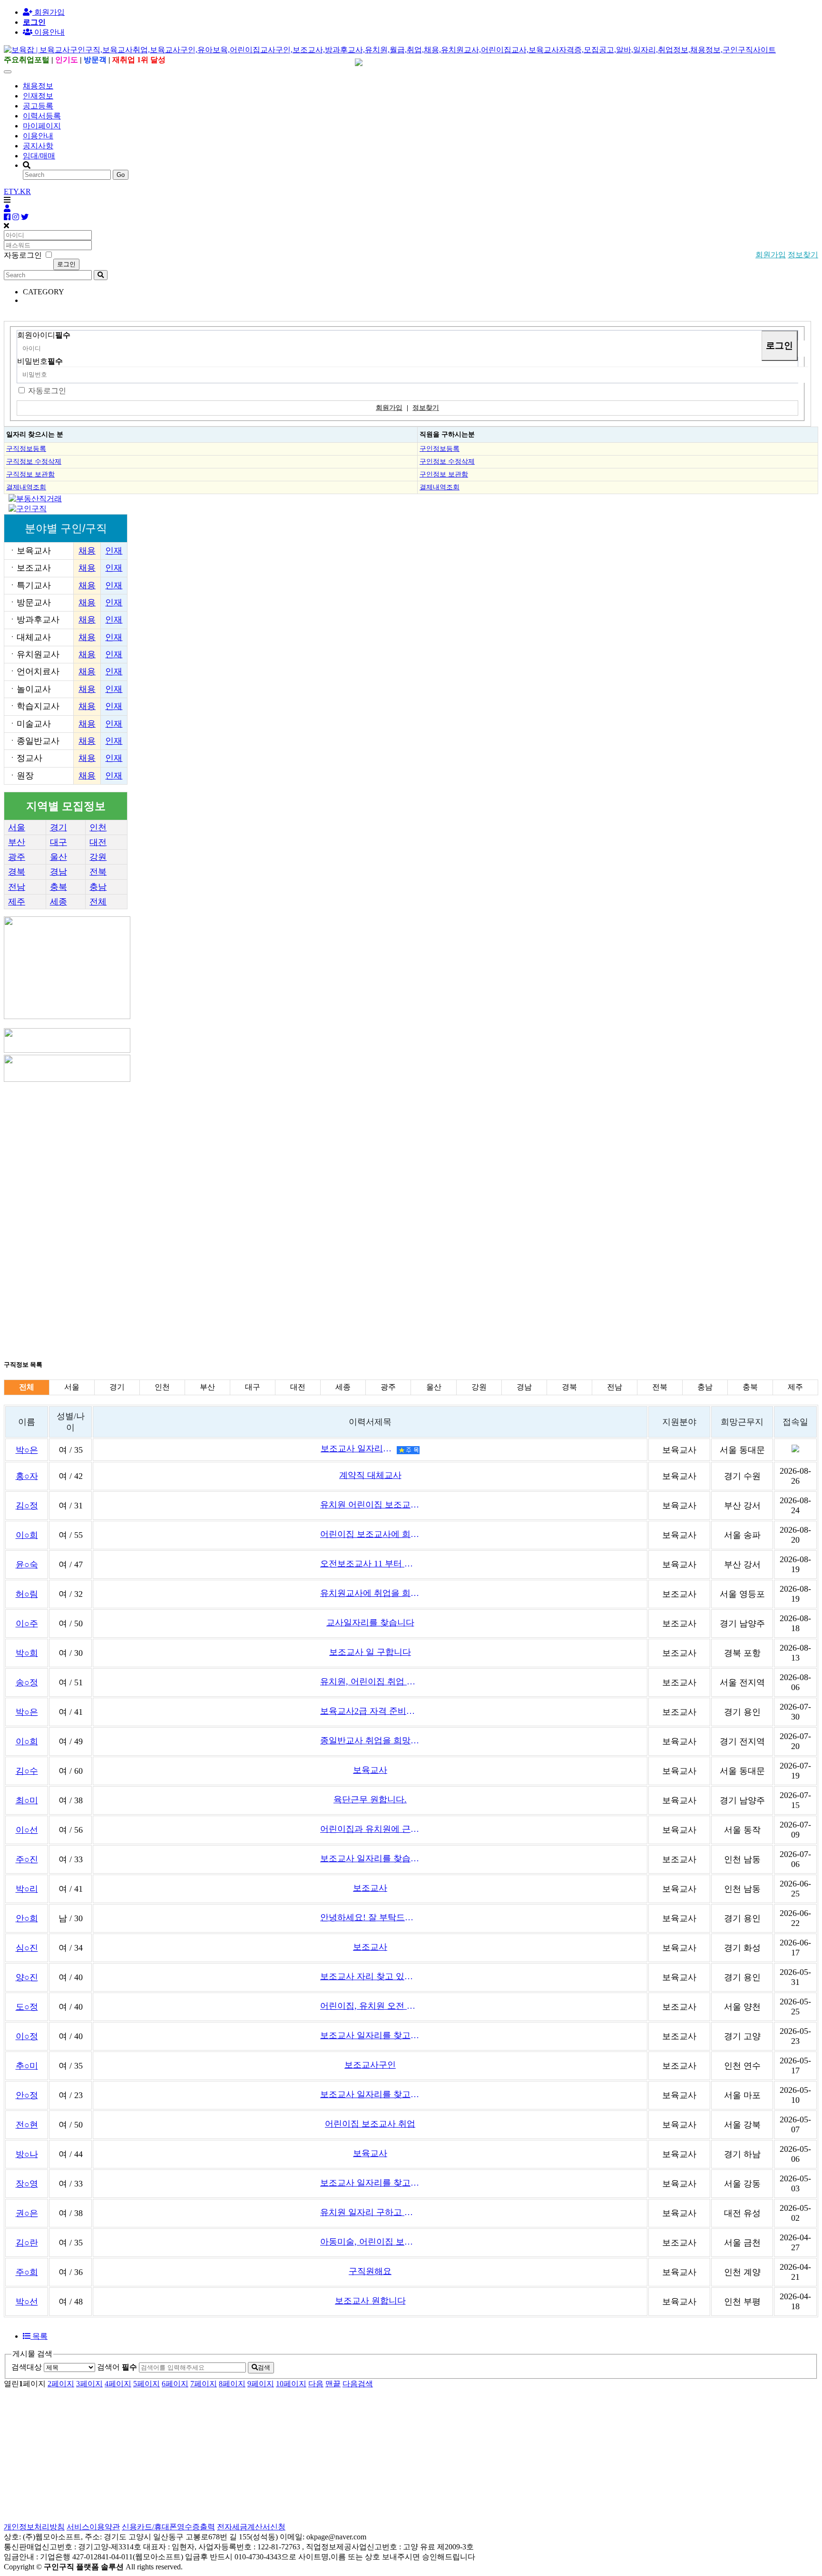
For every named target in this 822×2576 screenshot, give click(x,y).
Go (121, 175)
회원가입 (49, 12)
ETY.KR (17, 191)
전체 (98, 902)
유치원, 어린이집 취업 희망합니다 (370, 1682)
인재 (114, 551)
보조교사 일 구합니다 (370, 1652)
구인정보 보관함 (444, 474)
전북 (98, 872)
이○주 (27, 1623)
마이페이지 (42, 126)
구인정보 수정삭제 (447, 461)
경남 (59, 872)
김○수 (27, 1771)
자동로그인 (47, 391)
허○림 (27, 1594)
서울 (17, 827)
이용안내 (38, 136)
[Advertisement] (289, 1150)
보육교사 (370, 1770)
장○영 (27, 2184)
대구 (59, 842)
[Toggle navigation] (8, 72)
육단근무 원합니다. (370, 1799)
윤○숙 (27, 1565)
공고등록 (38, 106)
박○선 (27, 2302)
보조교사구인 (370, 2065)
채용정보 (38, 86)
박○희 (27, 1653)
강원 (98, 857)
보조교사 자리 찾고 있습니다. (370, 1976)
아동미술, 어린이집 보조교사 (370, 2242)
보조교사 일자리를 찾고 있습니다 (370, 2183)
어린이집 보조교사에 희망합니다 (370, 1534)
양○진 (27, 1977)
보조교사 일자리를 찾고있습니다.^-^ (370, 2035)
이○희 (27, 1535)
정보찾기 (803, 255)
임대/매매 (39, 156)
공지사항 (38, 146)
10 (291, 2384)
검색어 (117, 2367)
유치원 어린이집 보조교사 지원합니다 (370, 1505)
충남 (98, 887)
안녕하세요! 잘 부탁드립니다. (370, 1917)
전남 (17, 887)
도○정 (27, 2007)
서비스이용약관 (93, 2527)
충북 (59, 887)
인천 (98, 827)
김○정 (27, 1506)
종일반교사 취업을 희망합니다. (370, 1740)
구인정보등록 (440, 448)
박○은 (27, 1450)
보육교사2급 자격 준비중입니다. (370, 1711)
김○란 (27, 2243)
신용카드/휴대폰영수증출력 (168, 2527)
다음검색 (358, 2384)
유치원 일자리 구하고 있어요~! (370, 2212)
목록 (39, 2336)
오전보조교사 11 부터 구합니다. (370, 1564)
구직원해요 (370, 2271)
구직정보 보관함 (30, 474)
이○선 (27, 1830)
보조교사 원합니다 (370, 2301)
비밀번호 (40, 361)
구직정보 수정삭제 (34, 461)
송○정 (27, 1682)
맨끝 (333, 2384)
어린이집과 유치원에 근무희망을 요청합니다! (370, 1829)
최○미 (27, 1800)
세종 (59, 902)
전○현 (27, 2125)
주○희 (27, 2272)
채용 (87, 551)
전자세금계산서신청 (251, 2527)
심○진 (27, 1948)
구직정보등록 (26, 448)
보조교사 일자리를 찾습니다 (370, 1858)
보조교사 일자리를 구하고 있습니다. (359, 1448)
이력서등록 (42, 116)
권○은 (27, 2213)
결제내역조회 (26, 487)
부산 (17, 842)
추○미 (27, 2066)
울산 (59, 857)
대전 (98, 842)
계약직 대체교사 (370, 1475)
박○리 (27, 1889)
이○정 (27, 2036)
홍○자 (27, 1476)
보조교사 (370, 1888)
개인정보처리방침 (34, 2527)
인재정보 (38, 96)
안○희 (27, 1918)
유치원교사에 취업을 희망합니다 (370, 1593)
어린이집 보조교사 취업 (370, 2124)
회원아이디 (44, 335)
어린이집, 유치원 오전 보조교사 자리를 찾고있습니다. (370, 2006)
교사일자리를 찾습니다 (370, 1623)
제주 (17, 902)
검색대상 (27, 2367)
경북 (17, 872)
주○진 (27, 1859)
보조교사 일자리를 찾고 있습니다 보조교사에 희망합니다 (370, 2094)
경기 (59, 827)
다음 (316, 2384)
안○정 (27, 2095)
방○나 (27, 2154)
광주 (17, 857)
